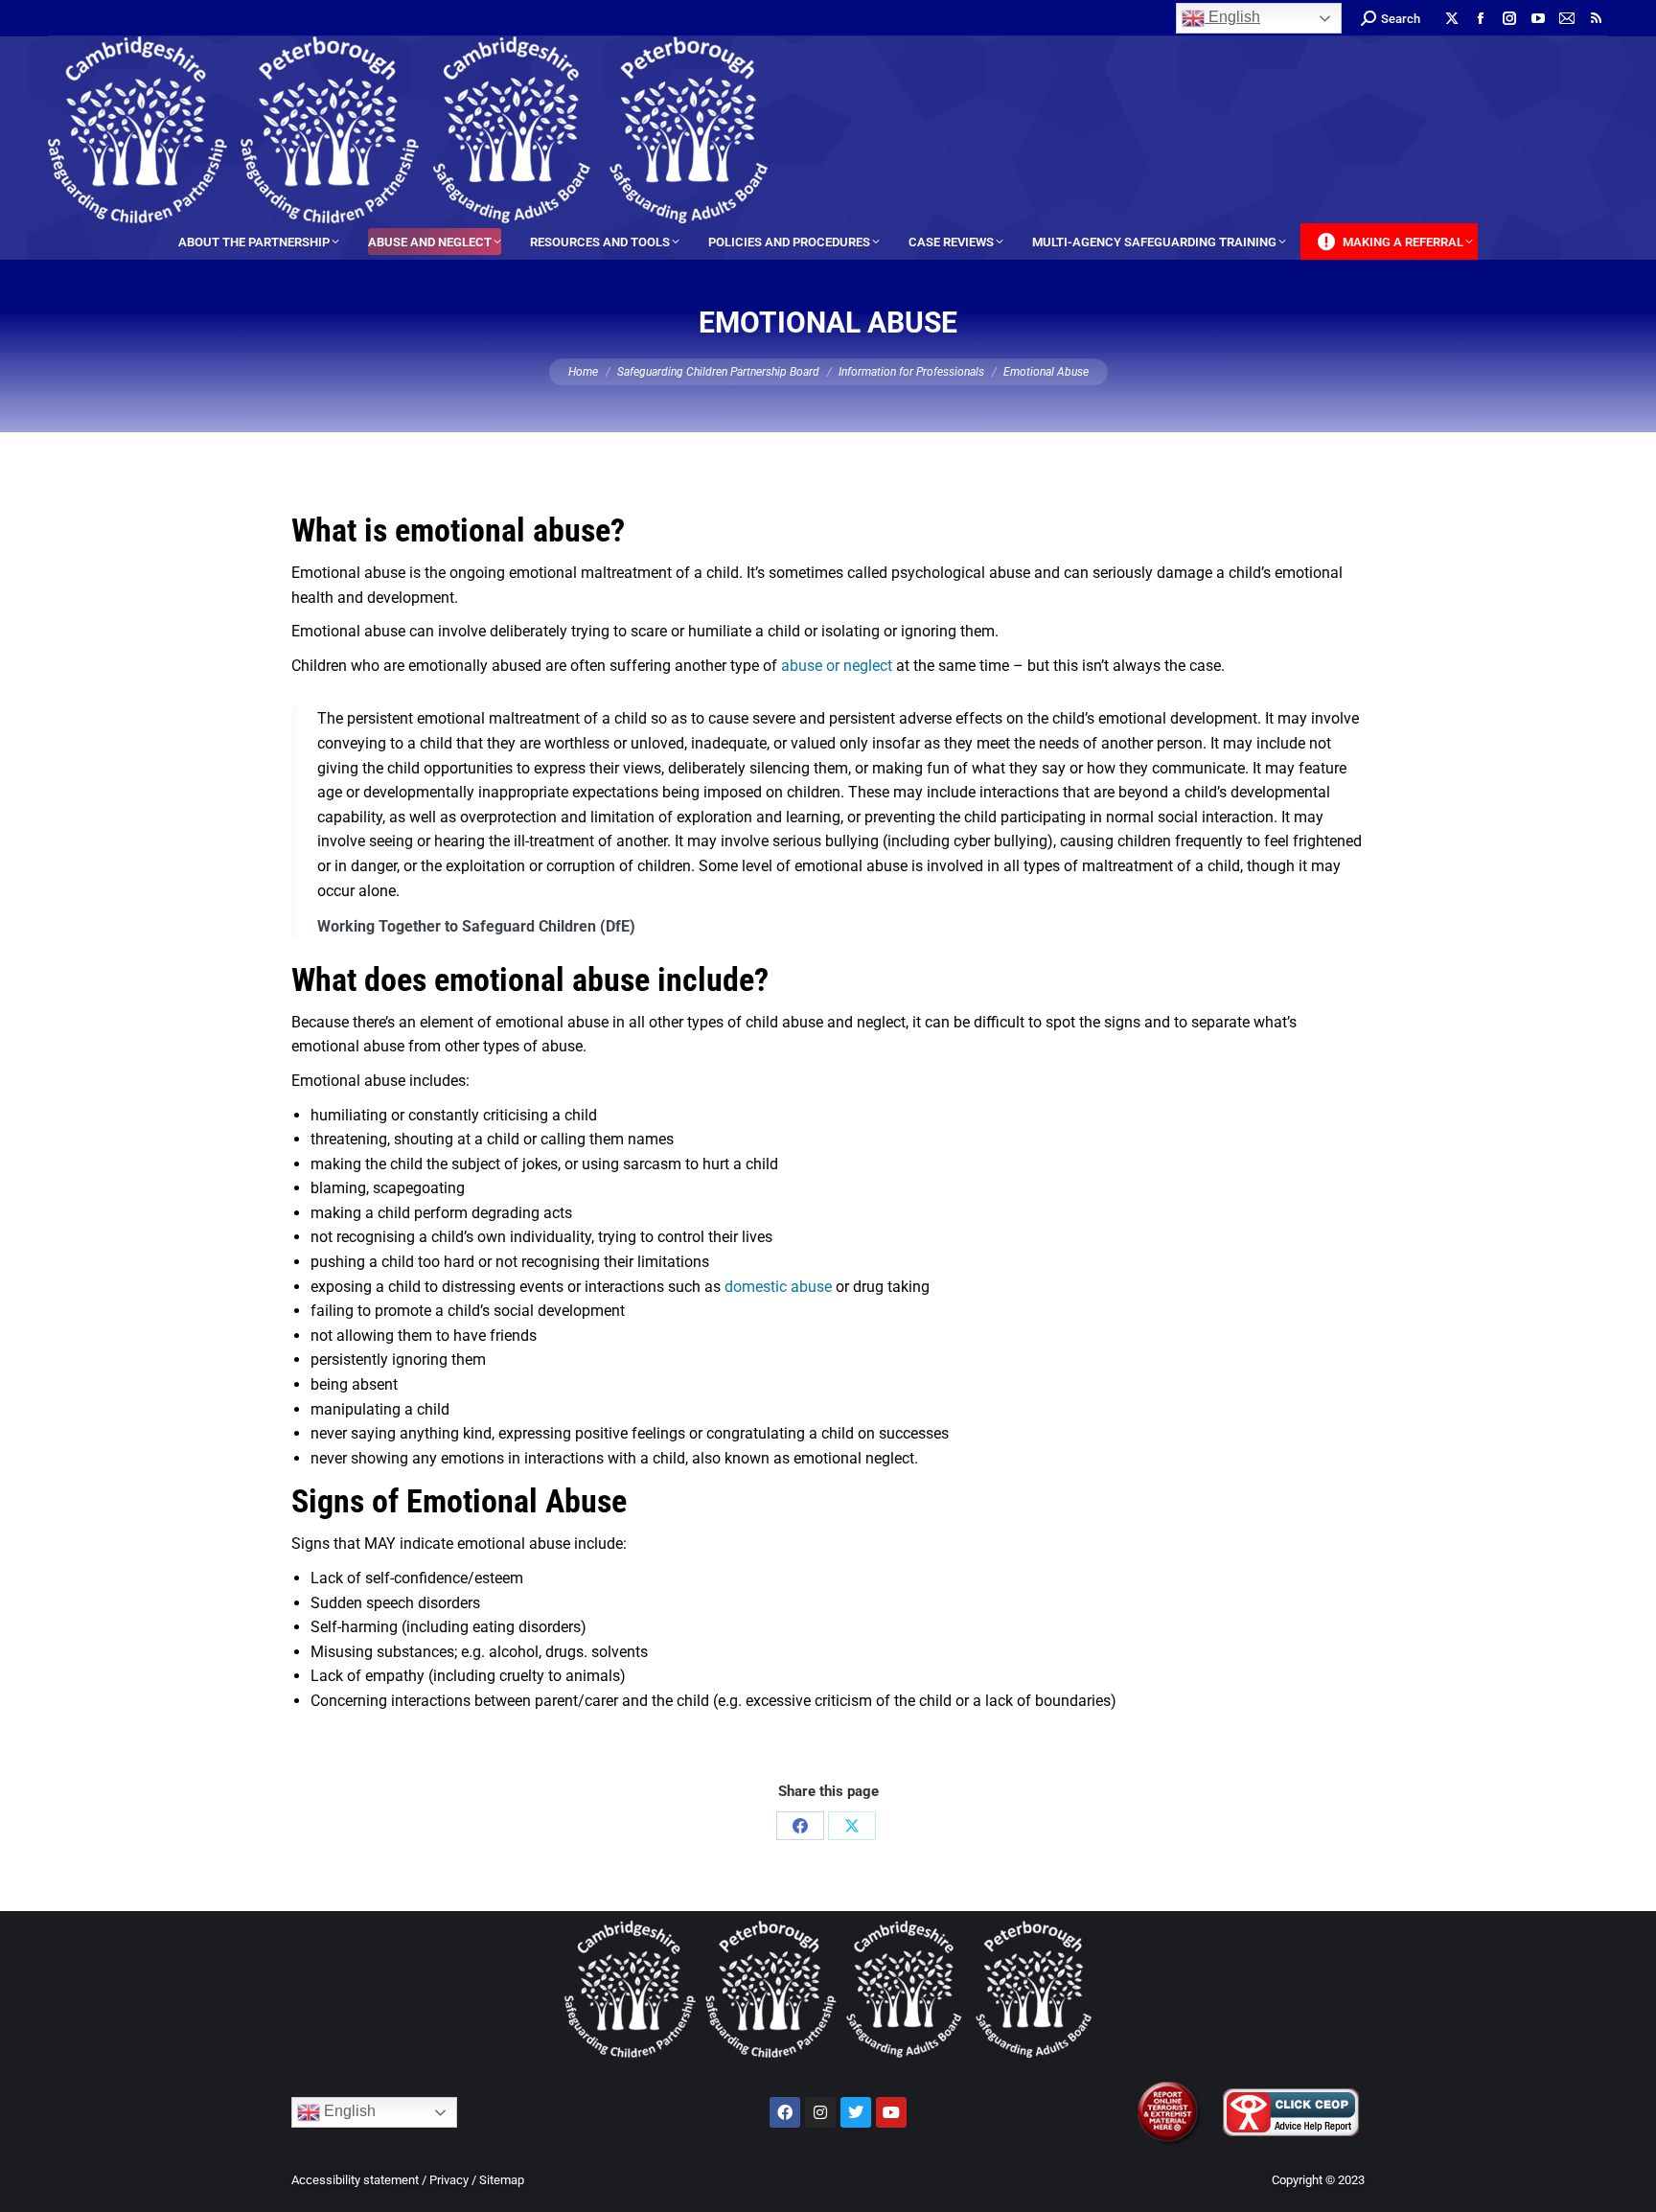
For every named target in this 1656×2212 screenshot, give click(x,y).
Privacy (449, 2180)
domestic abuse (778, 1287)
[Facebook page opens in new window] (1481, 18)
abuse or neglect (837, 666)
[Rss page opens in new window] (1596, 18)
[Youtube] (891, 2112)
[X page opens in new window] (1452, 18)
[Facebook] (800, 1826)
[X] (852, 1826)
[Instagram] (820, 2112)
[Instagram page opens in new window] (1509, 18)
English (1232, 17)
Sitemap (502, 2180)
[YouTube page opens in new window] (1538, 18)
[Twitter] (856, 2112)
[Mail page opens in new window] (1567, 18)
